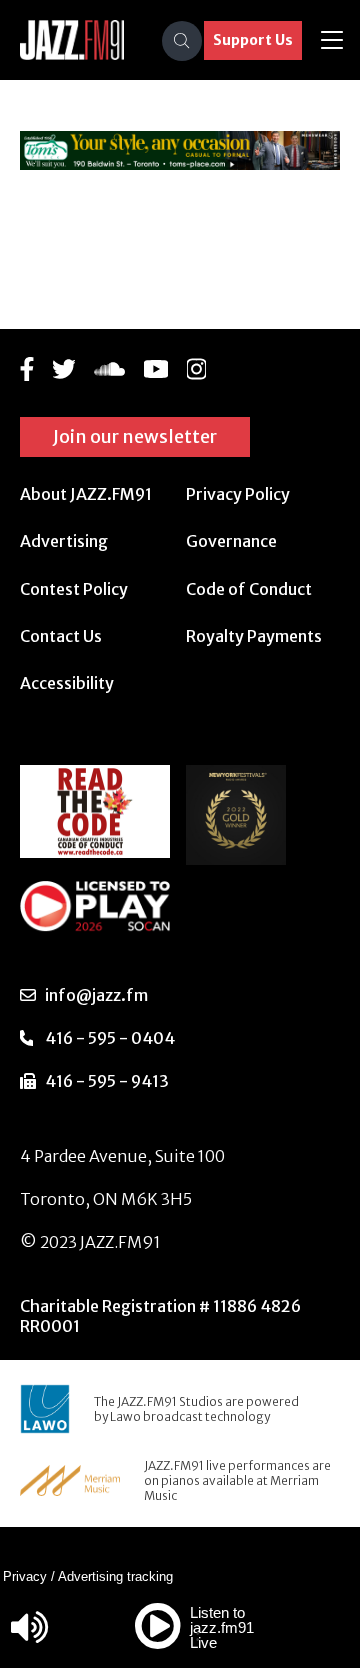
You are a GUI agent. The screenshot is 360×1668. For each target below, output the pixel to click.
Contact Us (61, 636)
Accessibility (67, 683)
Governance (231, 541)
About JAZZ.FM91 (86, 494)
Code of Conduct (249, 589)
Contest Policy (74, 589)
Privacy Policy (238, 494)
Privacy (25, 1576)
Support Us (253, 40)
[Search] (182, 41)
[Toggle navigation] (332, 40)
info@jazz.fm (96, 995)
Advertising (64, 541)
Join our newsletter (135, 436)
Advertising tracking (115, 1576)
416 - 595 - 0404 (110, 1038)
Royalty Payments (254, 636)
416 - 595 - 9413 (107, 1081)
